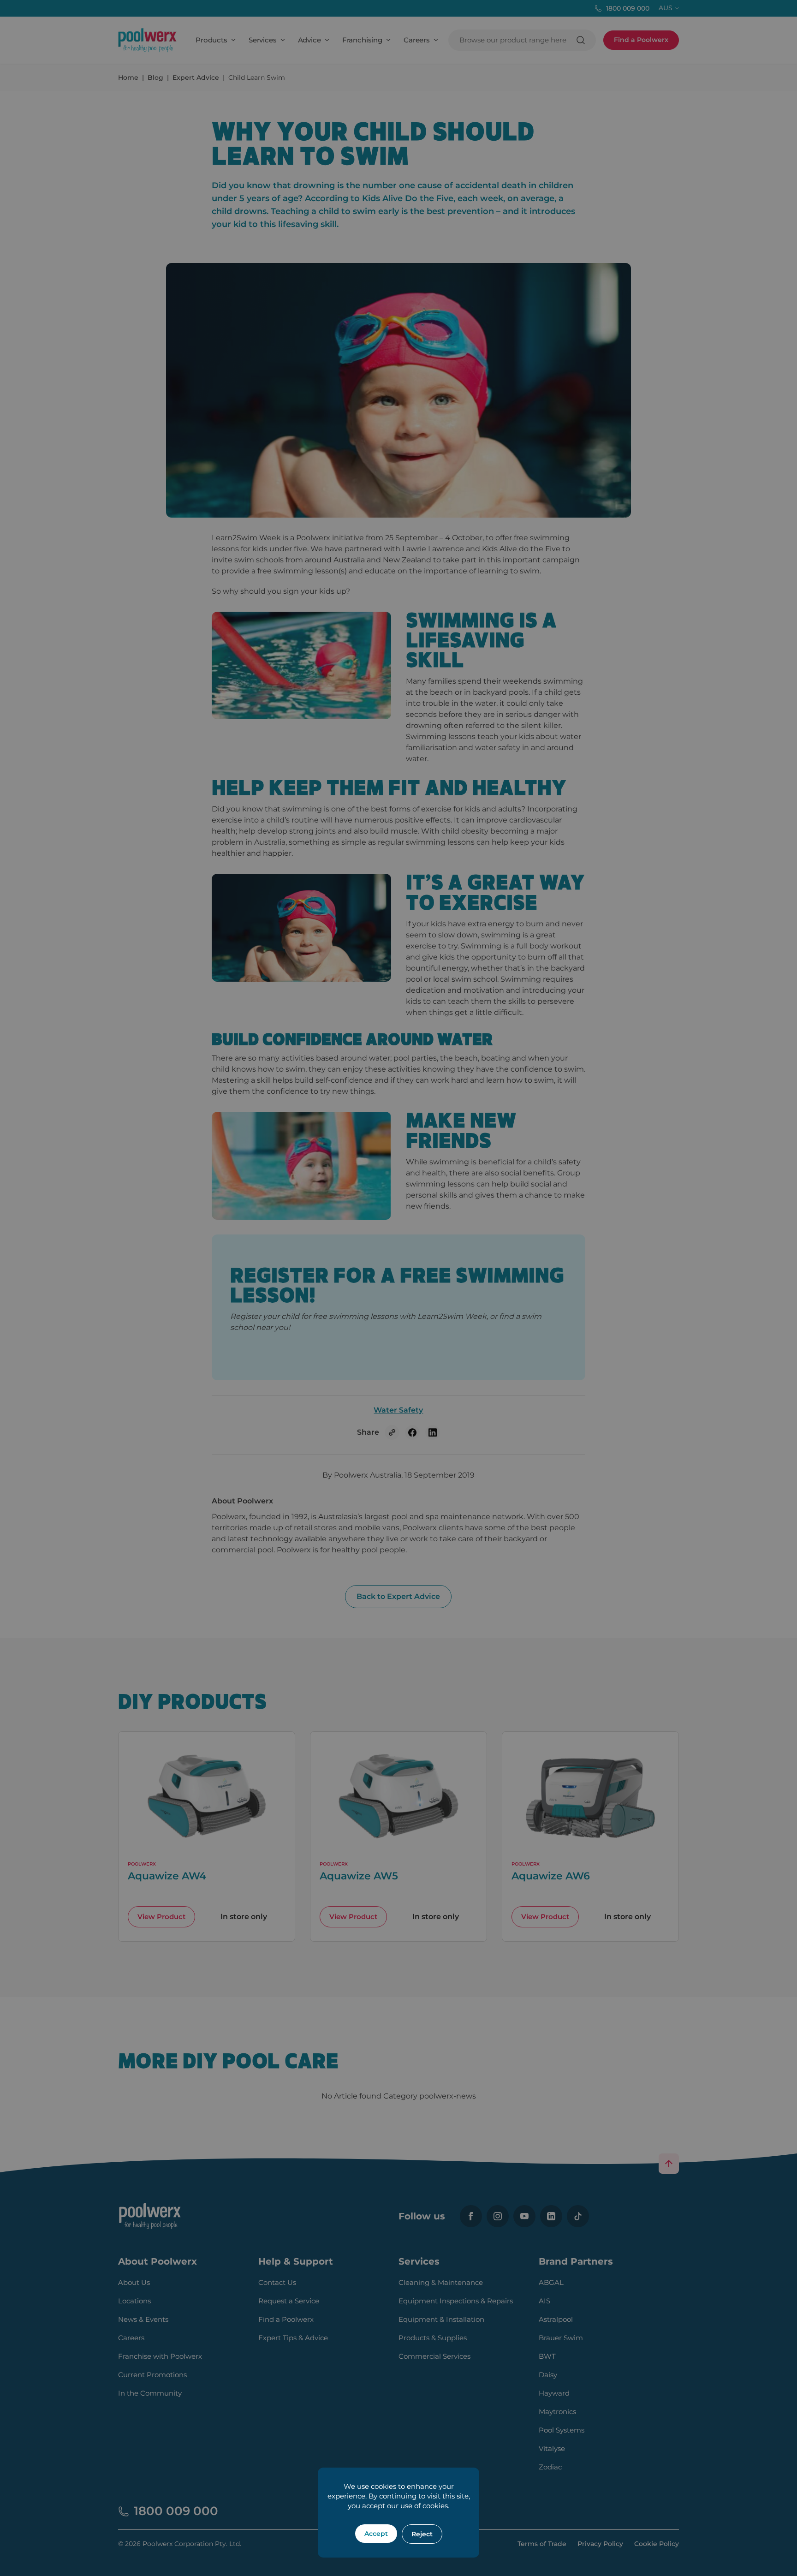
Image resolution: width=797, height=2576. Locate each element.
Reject (422, 2534)
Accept (376, 2534)
